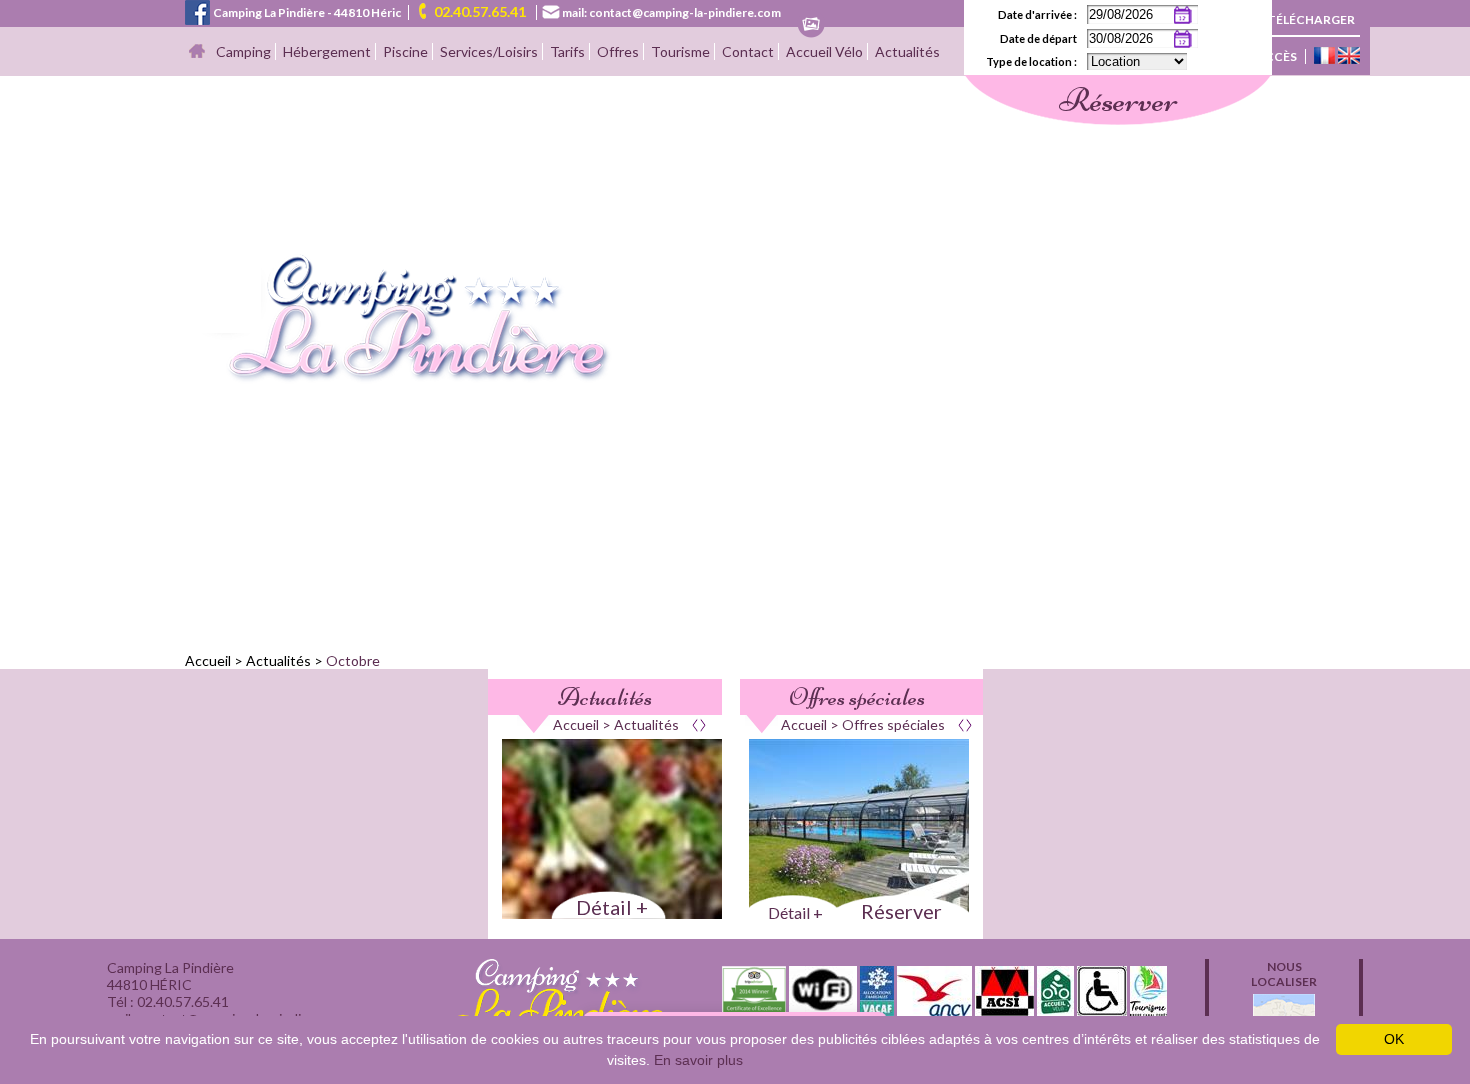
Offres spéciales (857, 697)
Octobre (353, 660)
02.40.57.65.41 (480, 11)
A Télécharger (1305, 19)
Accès (1276, 56)
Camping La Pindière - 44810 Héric (307, 12)
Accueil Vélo (824, 51)
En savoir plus (698, 1060)
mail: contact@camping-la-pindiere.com (671, 12)
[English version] (1349, 57)
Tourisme (680, 51)
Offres (618, 51)
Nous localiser (1284, 974)
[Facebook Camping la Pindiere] (197, 10)
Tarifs (567, 51)
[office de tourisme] (1148, 1009)
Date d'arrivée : (1037, 14)
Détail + (612, 907)
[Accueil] (197, 52)
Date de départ (1038, 38)
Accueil (208, 660)
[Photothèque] (811, 25)
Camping (243, 51)
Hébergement (327, 51)
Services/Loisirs (489, 51)
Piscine (405, 51)
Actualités (907, 51)
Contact (748, 51)
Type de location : (1031, 61)
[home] (398, 377)
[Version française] (1324, 57)
